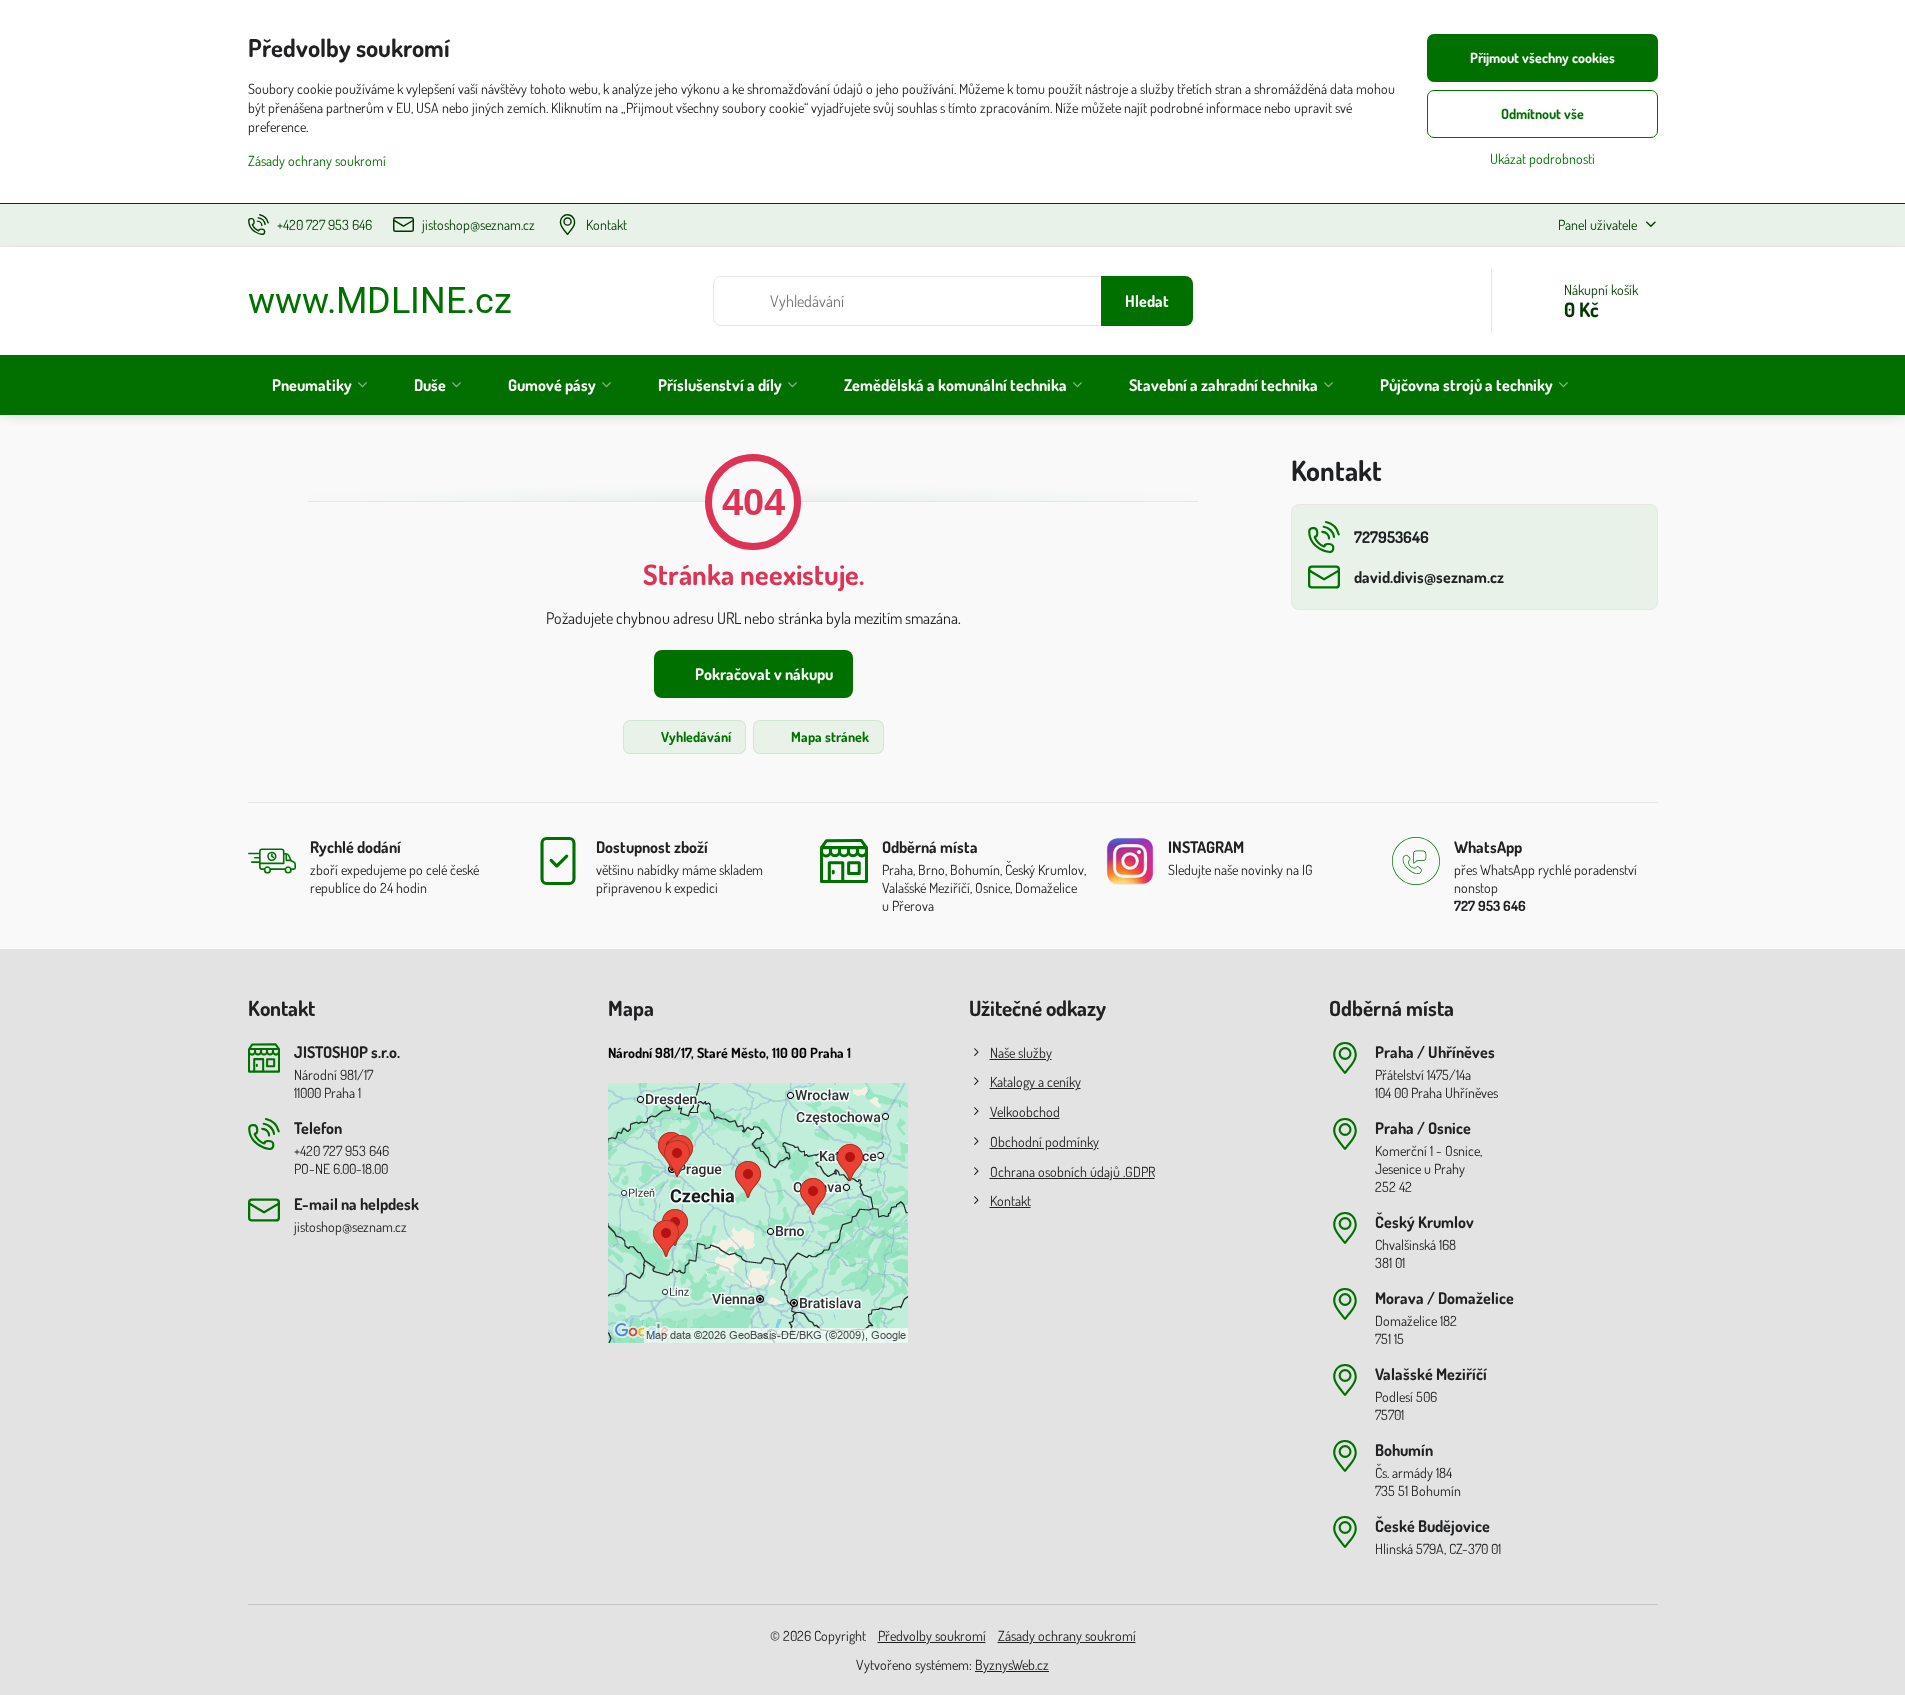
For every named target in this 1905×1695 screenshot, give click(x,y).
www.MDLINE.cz (380, 301)
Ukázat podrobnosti (1542, 158)
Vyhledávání (694, 736)
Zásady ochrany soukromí (1067, 1635)
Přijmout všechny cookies (1542, 57)
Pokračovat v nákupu (762, 674)
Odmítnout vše (1542, 113)
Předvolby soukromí (932, 1635)
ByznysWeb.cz (1012, 1664)
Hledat (1147, 301)
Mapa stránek (828, 736)
